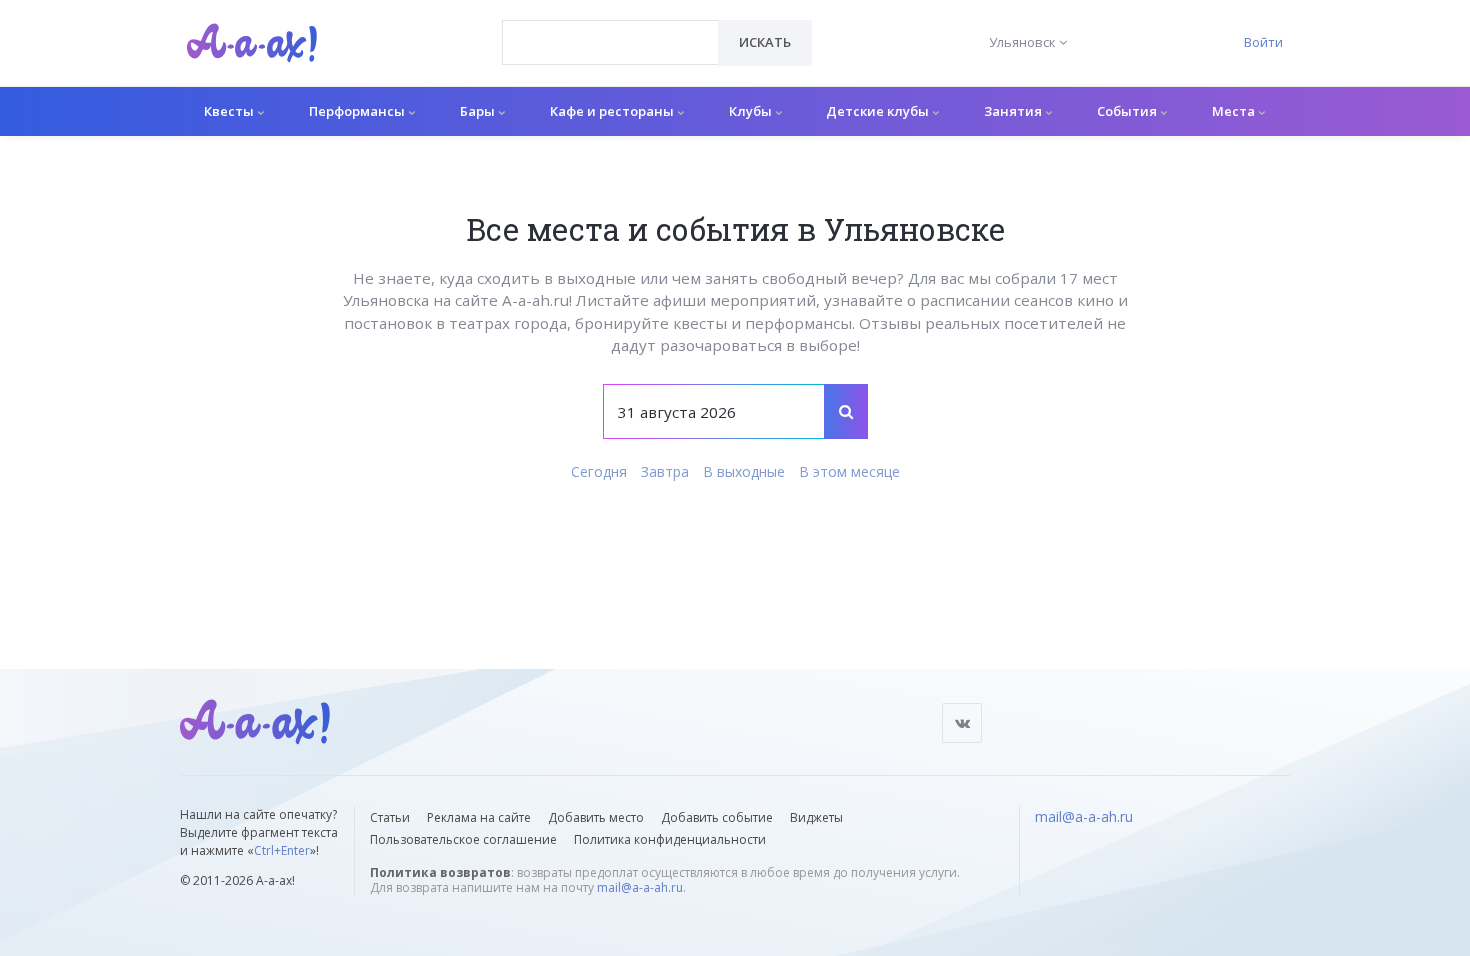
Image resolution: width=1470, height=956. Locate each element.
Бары (479, 111)
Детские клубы (879, 111)
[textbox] (610, 28)
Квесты (230, 111)
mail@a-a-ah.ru (640, 887)
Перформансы (358, 111)
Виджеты (816, 817)
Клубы (752, 111)
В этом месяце (849, 471)
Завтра (665, 471)
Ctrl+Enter (282, 850)
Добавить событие (717, 817)
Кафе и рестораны (613, 111)
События (1128, 111)
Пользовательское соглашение (463, 839)
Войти (1263, 42)
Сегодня (599, 471)
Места (1235, 111)
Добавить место (596, 817)
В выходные (744, 471)
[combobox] (610, 42)
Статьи (390, 817)
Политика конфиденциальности (670, 839)
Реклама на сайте (479, 817)
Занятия (1014, 111)
